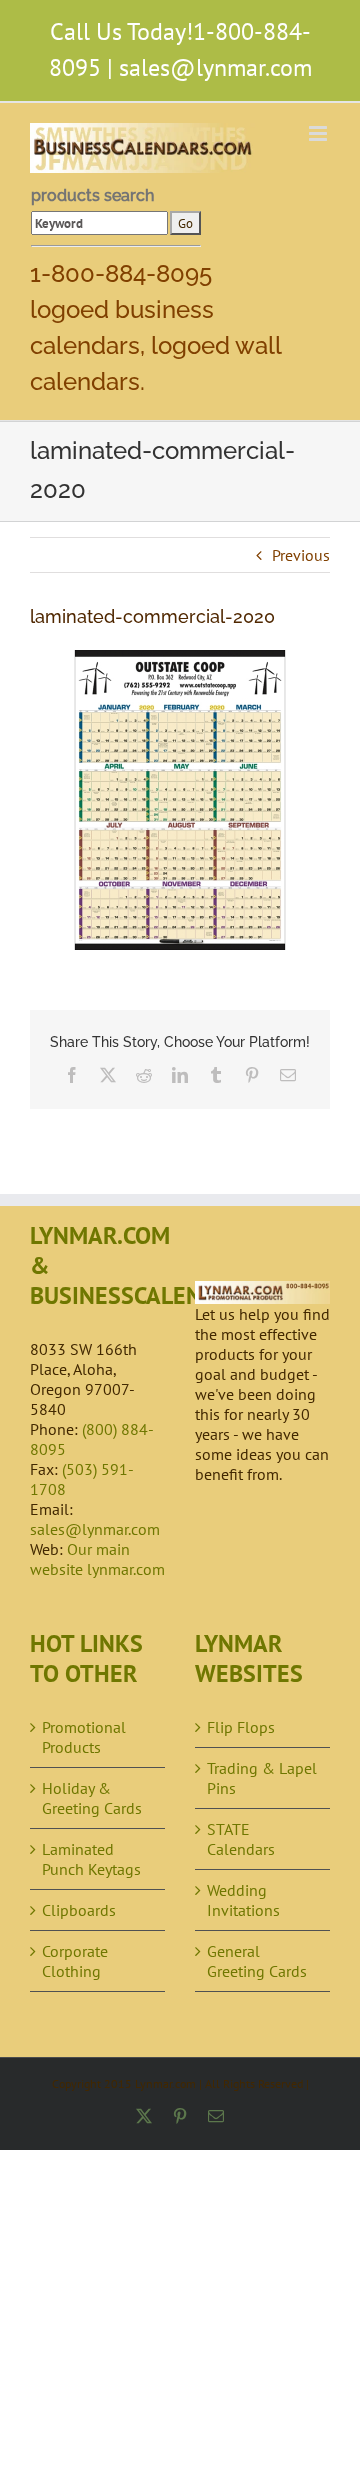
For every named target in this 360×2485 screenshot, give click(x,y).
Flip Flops (241, 1727)
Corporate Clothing (75, 1961)
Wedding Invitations (243, 1900)
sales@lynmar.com (215, 67)
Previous (301, 555)
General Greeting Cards (257, 1961)
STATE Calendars (241, 1839)
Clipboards (79, 1910)
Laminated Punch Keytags (91, 1859)
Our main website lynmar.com (97, 1559)
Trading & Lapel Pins (262, 1778)
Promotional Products (84, 1737)
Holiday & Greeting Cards (92, 1798)
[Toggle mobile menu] (319, 133)
